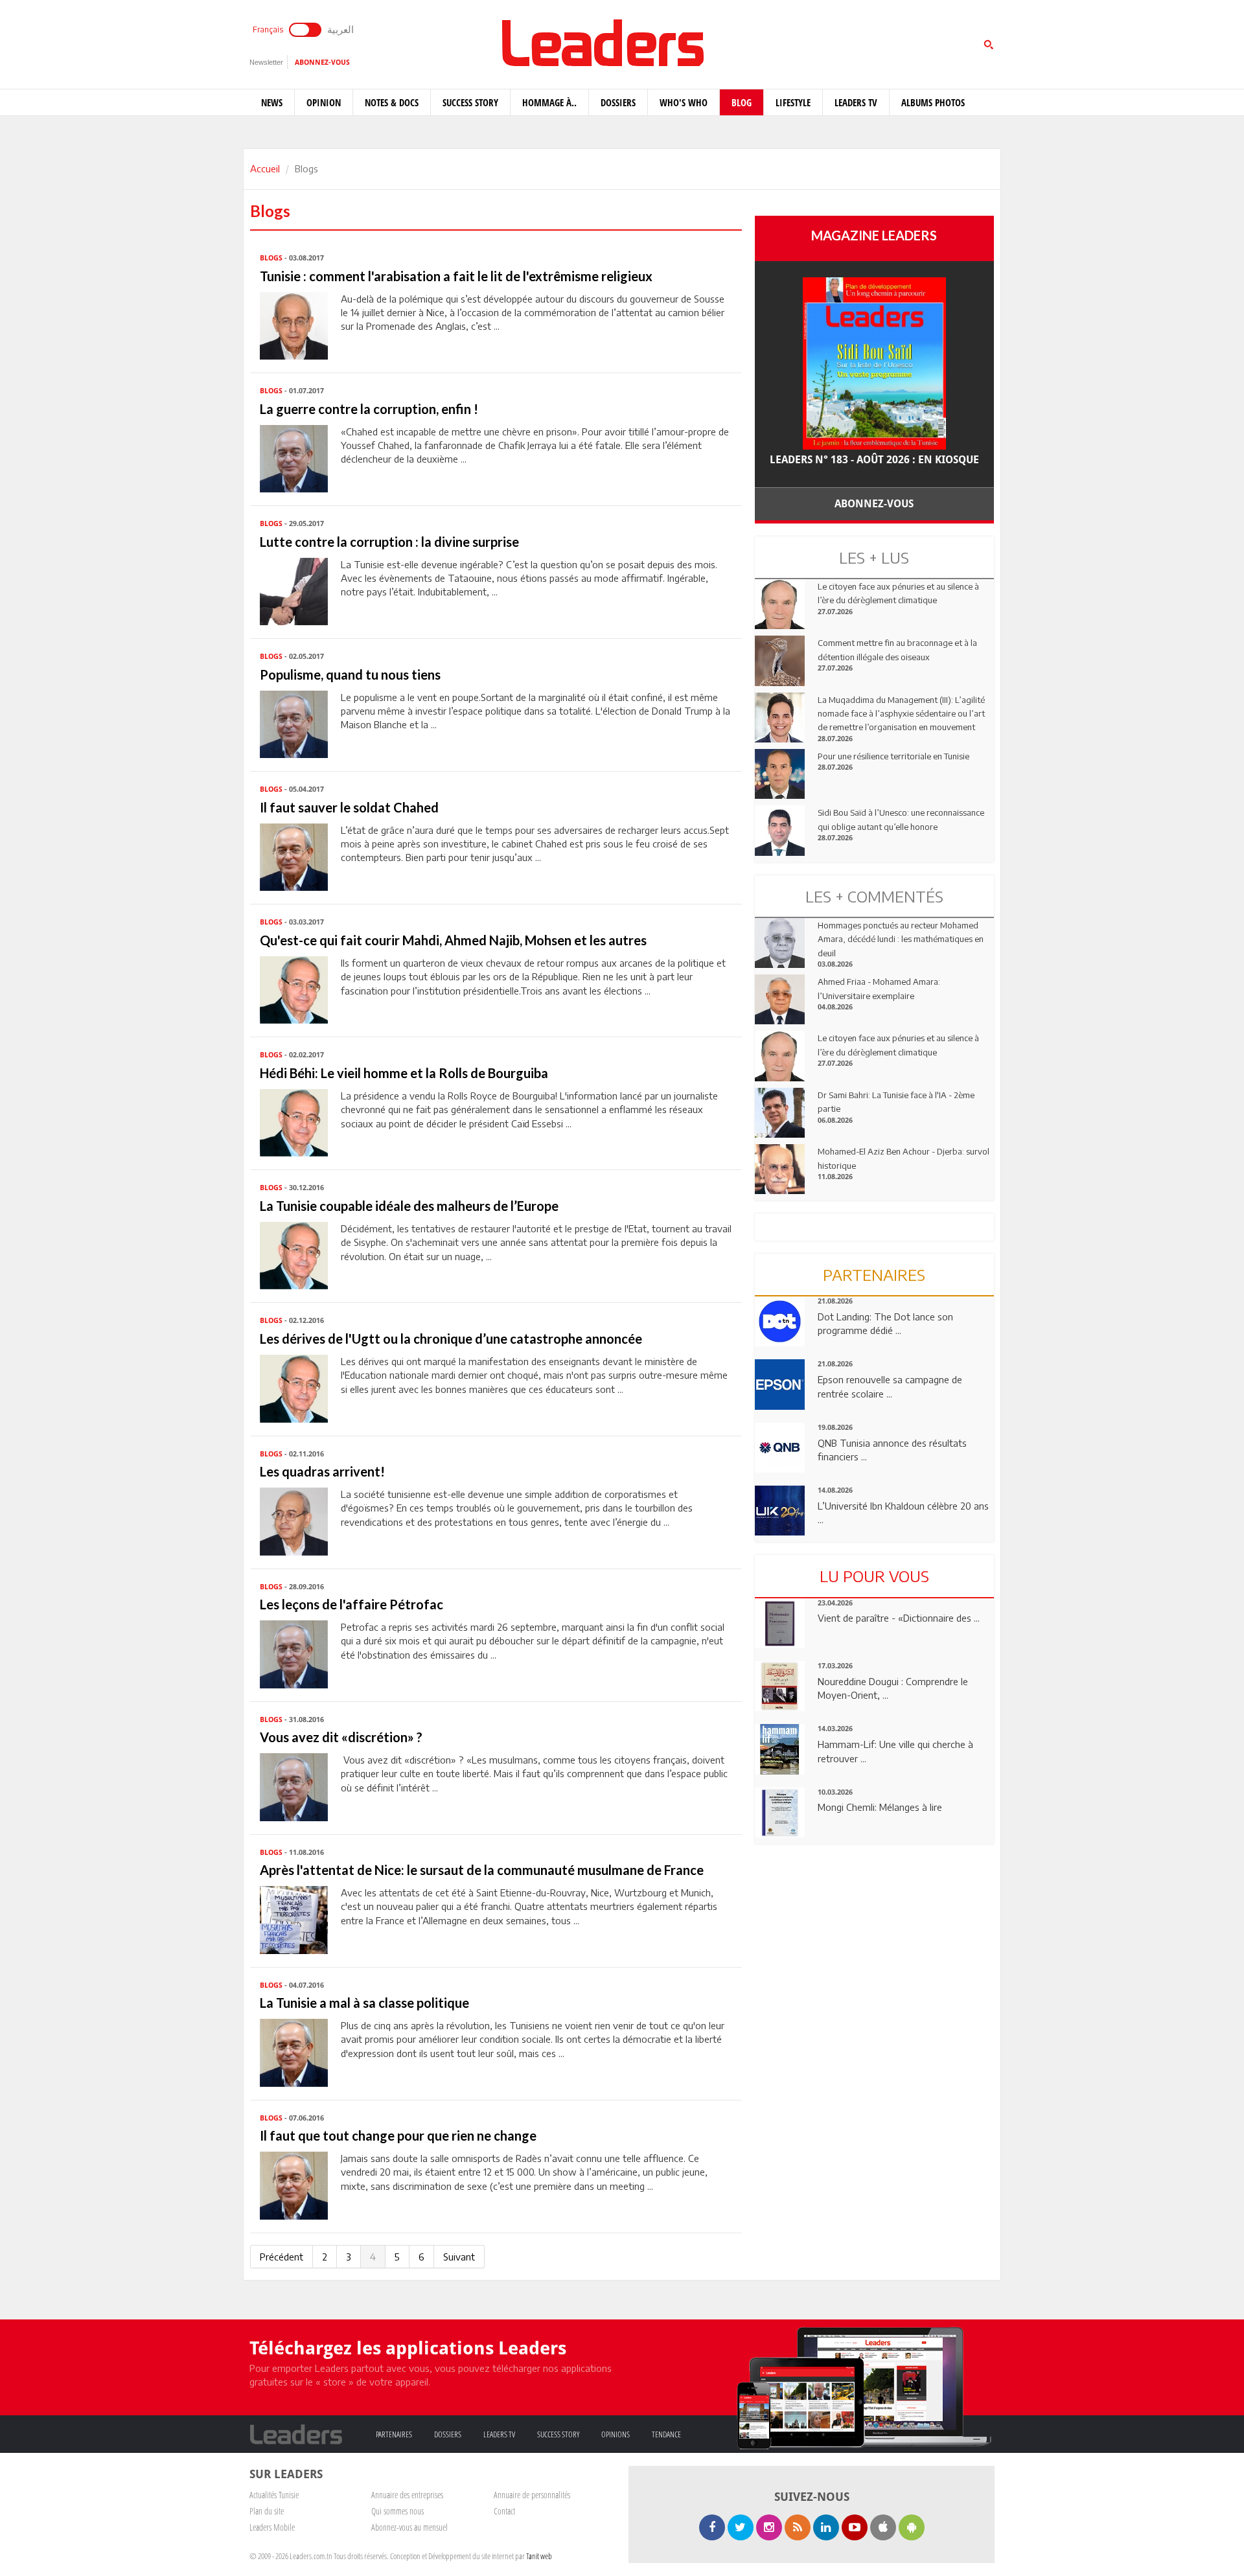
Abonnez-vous (322, 63)
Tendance (666, 2434)
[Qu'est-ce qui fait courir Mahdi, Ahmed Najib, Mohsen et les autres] (294, 989)
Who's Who (684, 102)
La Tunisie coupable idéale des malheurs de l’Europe (409, 1206)
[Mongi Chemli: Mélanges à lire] (780, 1811)
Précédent (282, 2257)
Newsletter (266, 62)
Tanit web (539, 2556)
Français (268, 29)
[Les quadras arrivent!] (294, 1520)
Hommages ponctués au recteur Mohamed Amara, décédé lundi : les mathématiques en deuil (901, 939)
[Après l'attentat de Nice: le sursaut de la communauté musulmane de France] (294, 1918)
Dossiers (618, 102)
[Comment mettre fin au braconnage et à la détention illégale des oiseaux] (780, 660)
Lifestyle (793, 102)
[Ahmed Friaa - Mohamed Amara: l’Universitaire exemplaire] (780, 998)
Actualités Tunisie (274, 2495)
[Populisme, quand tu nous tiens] (294, 723)
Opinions (616, 2434)
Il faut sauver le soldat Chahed (349, 807)
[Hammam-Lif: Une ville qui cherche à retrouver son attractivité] (780, 1748)
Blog (742, 102)
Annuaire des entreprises (407, 2495)
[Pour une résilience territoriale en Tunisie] (780, 773)
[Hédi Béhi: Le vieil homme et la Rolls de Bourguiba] (294, 1121)
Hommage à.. (549, 102)
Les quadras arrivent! (322, 1471)
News (272, 102)
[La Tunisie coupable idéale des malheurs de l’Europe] (294, 1254)
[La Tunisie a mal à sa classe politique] (294, 2051)
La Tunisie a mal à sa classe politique (364, 2003)
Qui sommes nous (397, 2511)
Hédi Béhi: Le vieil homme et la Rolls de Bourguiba (404, 1073)
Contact (504, 2511)
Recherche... (786, 41)
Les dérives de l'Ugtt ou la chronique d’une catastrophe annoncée (451, 1339)
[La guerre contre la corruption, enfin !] (294, 457)
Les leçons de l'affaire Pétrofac (351, 1604)
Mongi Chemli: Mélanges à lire (880, 1807)
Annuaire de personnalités (532, 2495)
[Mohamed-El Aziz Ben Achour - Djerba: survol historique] (780, 1168)
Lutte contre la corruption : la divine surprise (389, 542)
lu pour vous (874, 1576)
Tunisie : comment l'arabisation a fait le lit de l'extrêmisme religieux (456, 276)
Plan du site (267, 2511)
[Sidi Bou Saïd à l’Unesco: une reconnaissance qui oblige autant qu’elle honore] (780, 829)
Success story (470, 102)
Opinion (324, 102)
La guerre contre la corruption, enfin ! (369, 409)
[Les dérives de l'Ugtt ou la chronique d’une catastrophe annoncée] (294, 1387)
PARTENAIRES (874, 1274)
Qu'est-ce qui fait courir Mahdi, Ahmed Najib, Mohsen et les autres (453, 940)
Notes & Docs (392, 102)
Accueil (265, 168)
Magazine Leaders (874, 235)
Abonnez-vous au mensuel (409, 2527)
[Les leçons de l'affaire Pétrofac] (294, 1653)
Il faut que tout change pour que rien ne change (398, 2135)
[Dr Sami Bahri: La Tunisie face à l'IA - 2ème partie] (780, 1112)
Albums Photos (933, 102)
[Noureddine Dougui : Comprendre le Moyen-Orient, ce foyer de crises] (780, 1685)
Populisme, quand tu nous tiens (350, 674)
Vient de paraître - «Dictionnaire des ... (899, 1618)
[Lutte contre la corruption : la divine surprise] (294, 590)
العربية (340, 29)
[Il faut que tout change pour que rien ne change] (294, 2184)
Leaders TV (856, 102)
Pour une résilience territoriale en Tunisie (893, 756)
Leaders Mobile (272, 2527)
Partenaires (394, 2434)
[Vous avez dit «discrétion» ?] (294, 1786)
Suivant (459, 2257)
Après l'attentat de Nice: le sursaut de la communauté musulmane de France (482, 1870)
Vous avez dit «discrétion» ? (341, 1737)
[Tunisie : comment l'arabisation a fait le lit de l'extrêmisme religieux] (294, 325)
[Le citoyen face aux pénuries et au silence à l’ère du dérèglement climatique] (780, 603)
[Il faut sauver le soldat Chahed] (294, 856)
